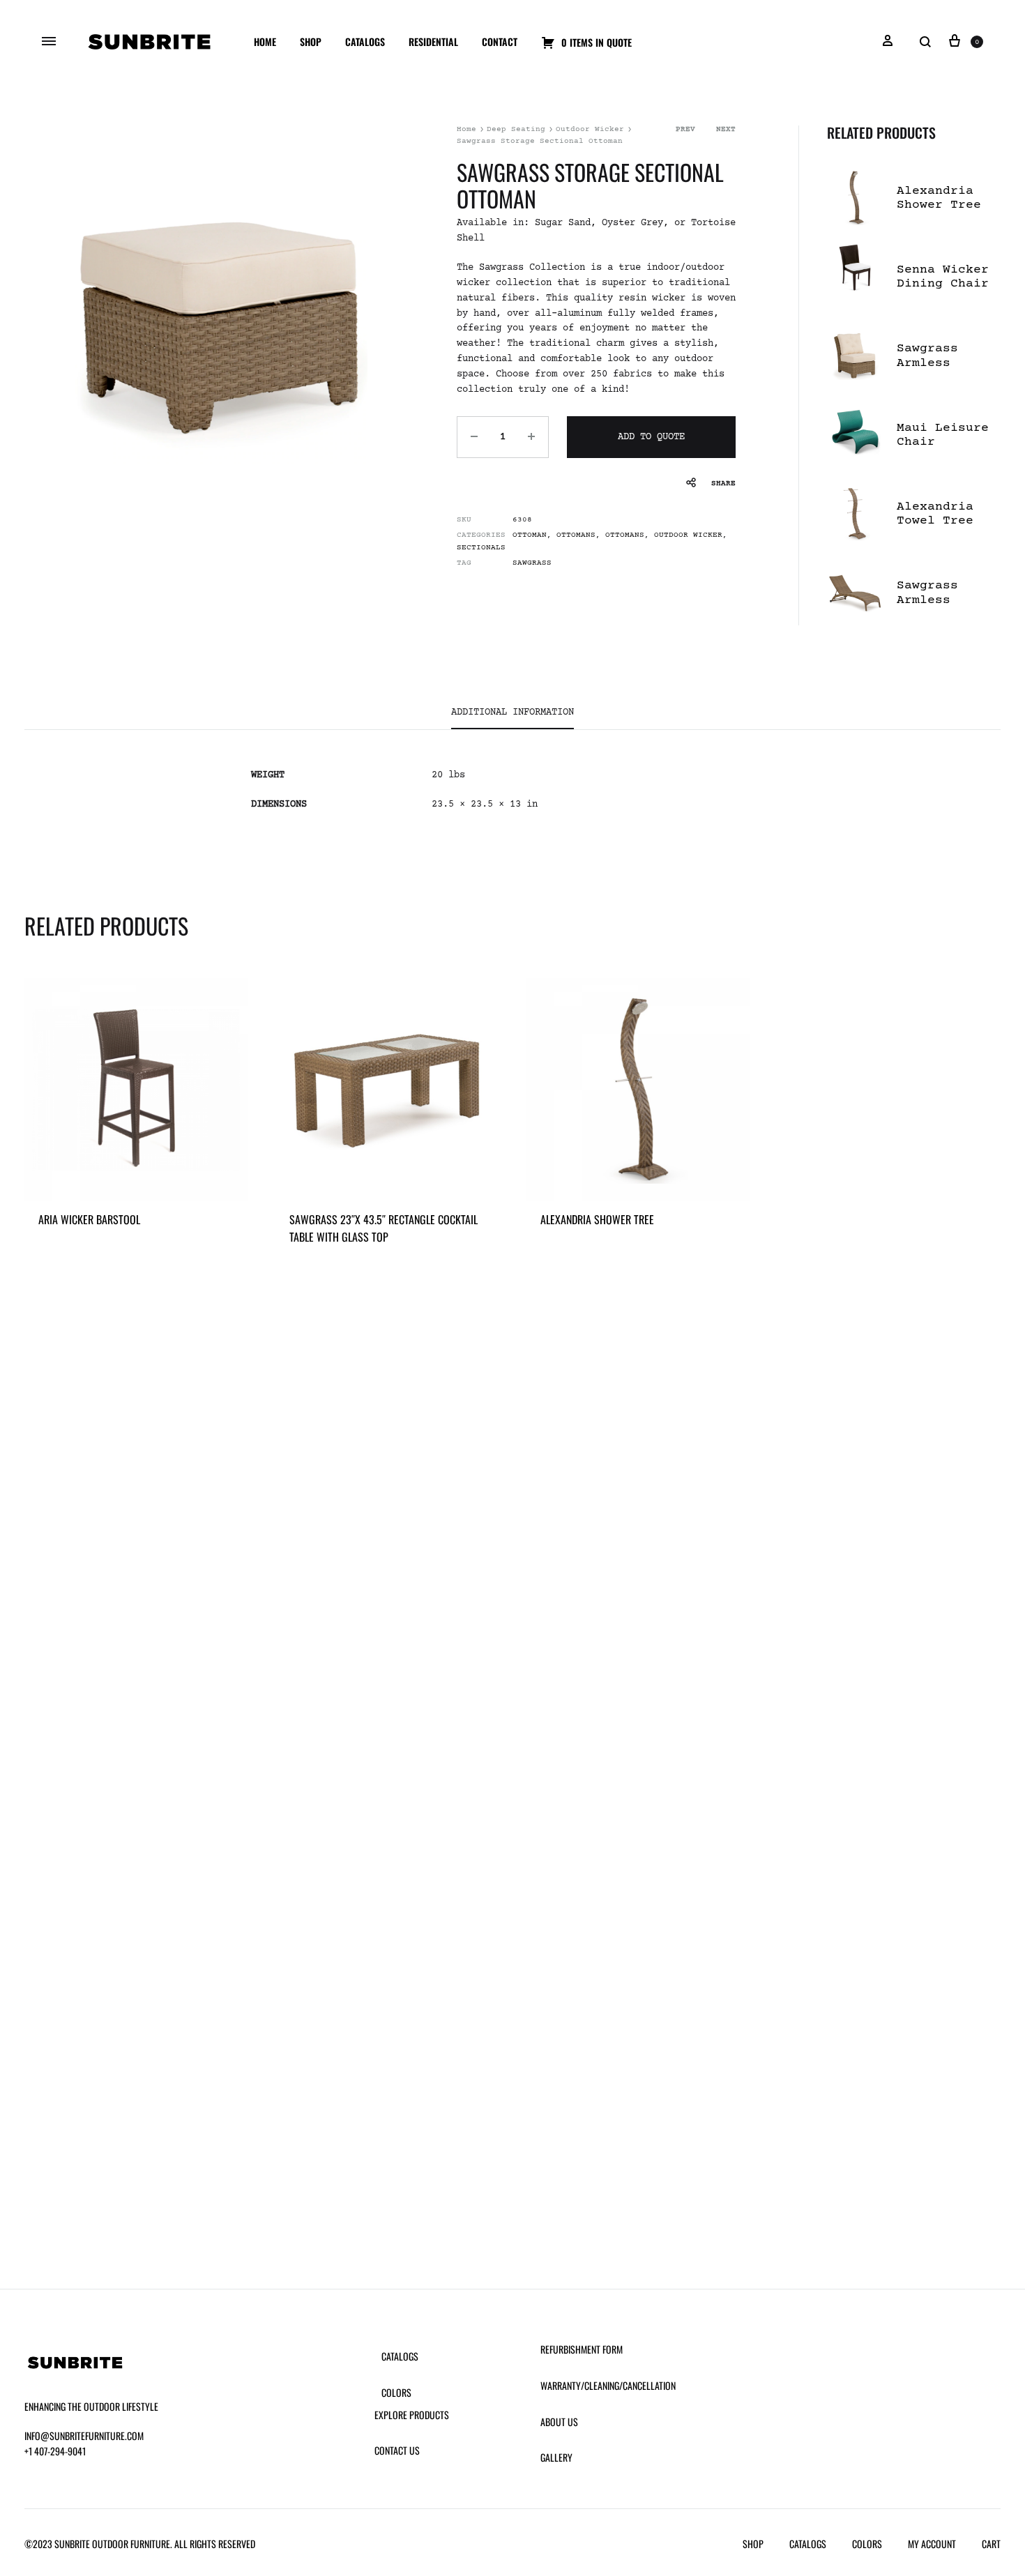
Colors (396, 2392)
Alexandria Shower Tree (597, 1219)
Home (265, 41)
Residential (433, 41)
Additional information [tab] (512, 712)
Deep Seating (516, 129)
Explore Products (412, 2415)
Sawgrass (532, 563)
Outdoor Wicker (590, 129)
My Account (932, 2544)
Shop (311, 41)
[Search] (925, 42)
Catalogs (365, 41)
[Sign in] (888, 42)
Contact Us (397, 2450)
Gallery (556, 2457)
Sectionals (481, 548)
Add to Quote (651, 437)
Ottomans (576, 535)
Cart (991, 2544)
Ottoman (530, 535)
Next (726, 129)
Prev (685, 129)
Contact (500, 41)
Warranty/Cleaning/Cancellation (608, 2385)
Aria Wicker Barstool (89, 1219)
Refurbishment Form (582, 2349)
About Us (559, 2422)
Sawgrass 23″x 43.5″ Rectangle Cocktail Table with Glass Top (384, 1228)
